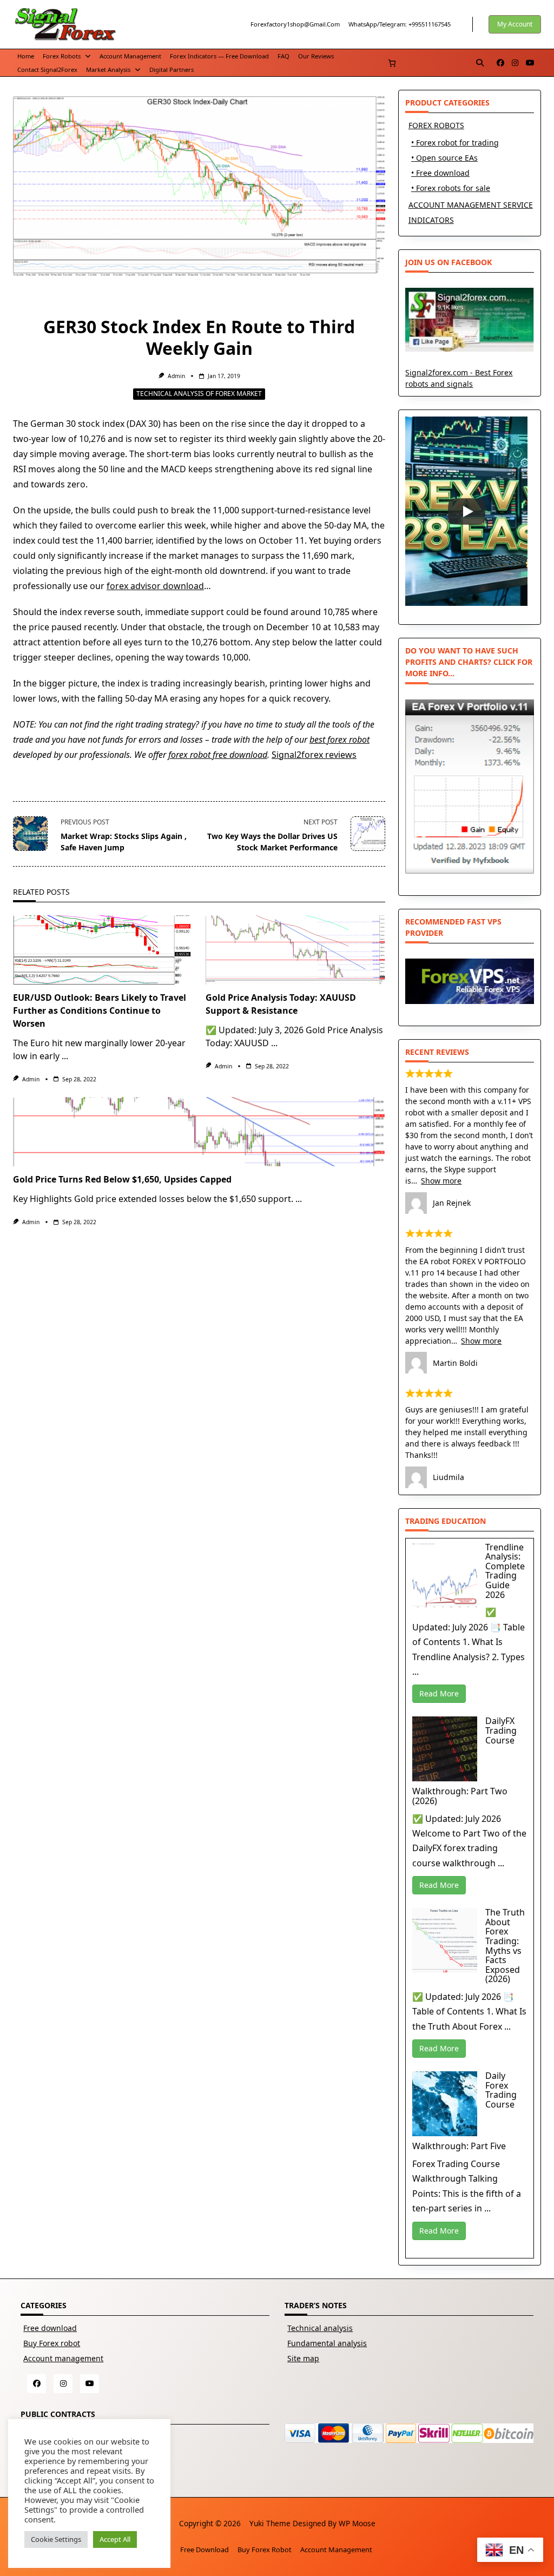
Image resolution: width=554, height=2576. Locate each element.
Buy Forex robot (52, 2343)
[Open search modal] (480, 63)
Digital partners (172, 70)
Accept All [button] (115, 2539)
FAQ (283, 56)
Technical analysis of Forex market (199, 394)
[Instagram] (515, 63)
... (65, 1056)
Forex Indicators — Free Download (219, 56)
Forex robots (62, 56)
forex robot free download (218, 755)
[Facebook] (500, 63)
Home (26, 56)
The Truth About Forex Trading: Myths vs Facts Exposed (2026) (505, 1946)
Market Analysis (108, 70)
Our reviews (316, 56)
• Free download (440, 173)
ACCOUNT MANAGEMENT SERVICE (471, 205)
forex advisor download (155, 586)
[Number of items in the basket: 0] (392, 63)
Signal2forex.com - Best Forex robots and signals (459, 378)
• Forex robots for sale (451, 188)
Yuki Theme (270, 2523)
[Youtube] (530, 63)
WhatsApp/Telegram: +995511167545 (400, 24)
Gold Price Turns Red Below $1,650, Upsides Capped (122, 1179)
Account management (130, 56)
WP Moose (357, 2523)
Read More (439, 1693)
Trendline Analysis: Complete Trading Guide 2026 (505, 1571)
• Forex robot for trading (455, 143)
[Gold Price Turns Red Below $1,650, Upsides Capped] (199, 1132)
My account (515, 24)
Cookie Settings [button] (56, 2539)
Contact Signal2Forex (47, 70)
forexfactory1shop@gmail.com (295, 24)
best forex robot (339, 739)
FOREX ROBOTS (436, 125)
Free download (50, 2328)
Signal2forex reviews (314, 755)
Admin (176, 376)
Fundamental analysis (327, 2343)
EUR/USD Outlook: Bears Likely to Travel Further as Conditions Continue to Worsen (100, 1010)
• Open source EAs (444, 158)
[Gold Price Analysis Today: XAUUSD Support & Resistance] (295, 950)
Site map (303, 2358)
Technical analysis (320, 2328)
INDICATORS (431, 220)
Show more (441, 1181)
